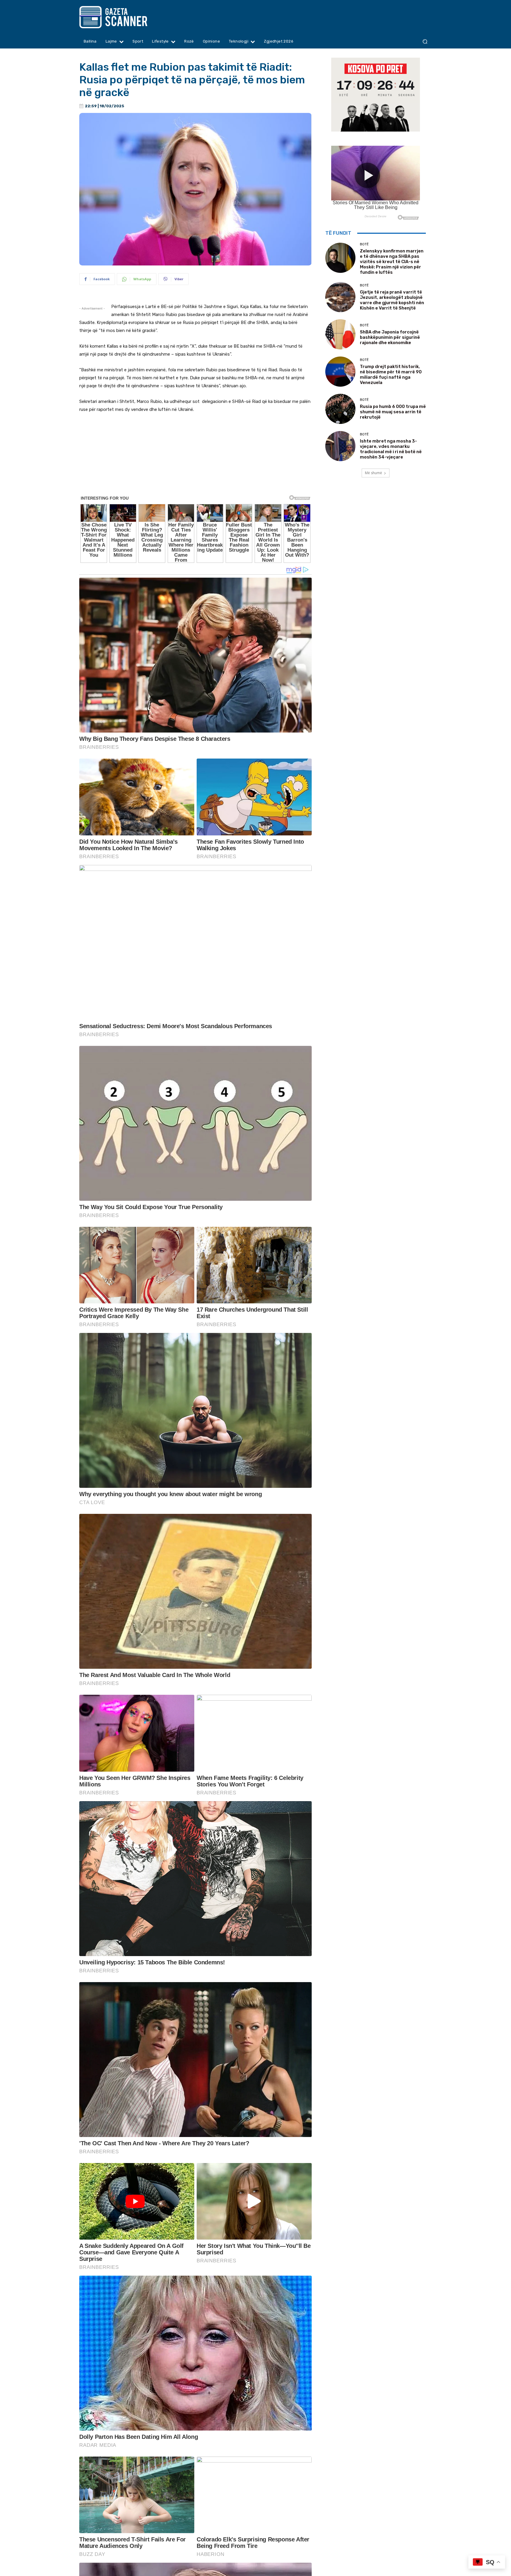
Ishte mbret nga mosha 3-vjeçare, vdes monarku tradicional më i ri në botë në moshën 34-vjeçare (391, 449)
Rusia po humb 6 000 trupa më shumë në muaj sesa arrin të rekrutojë (393, 412)
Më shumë (373, 473)
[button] (425, 42)
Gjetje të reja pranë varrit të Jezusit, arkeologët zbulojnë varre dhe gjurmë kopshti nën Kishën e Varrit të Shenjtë (392, 300)
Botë (364, 244)
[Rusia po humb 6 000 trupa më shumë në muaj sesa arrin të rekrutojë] (340, 409)
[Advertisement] (195, 482)
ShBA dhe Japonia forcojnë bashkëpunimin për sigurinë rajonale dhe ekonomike (390, 337)
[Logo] (125, 17)
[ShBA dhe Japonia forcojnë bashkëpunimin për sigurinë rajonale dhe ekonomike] (340, 334)
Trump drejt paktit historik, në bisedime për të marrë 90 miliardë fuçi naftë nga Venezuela (391, 375)
